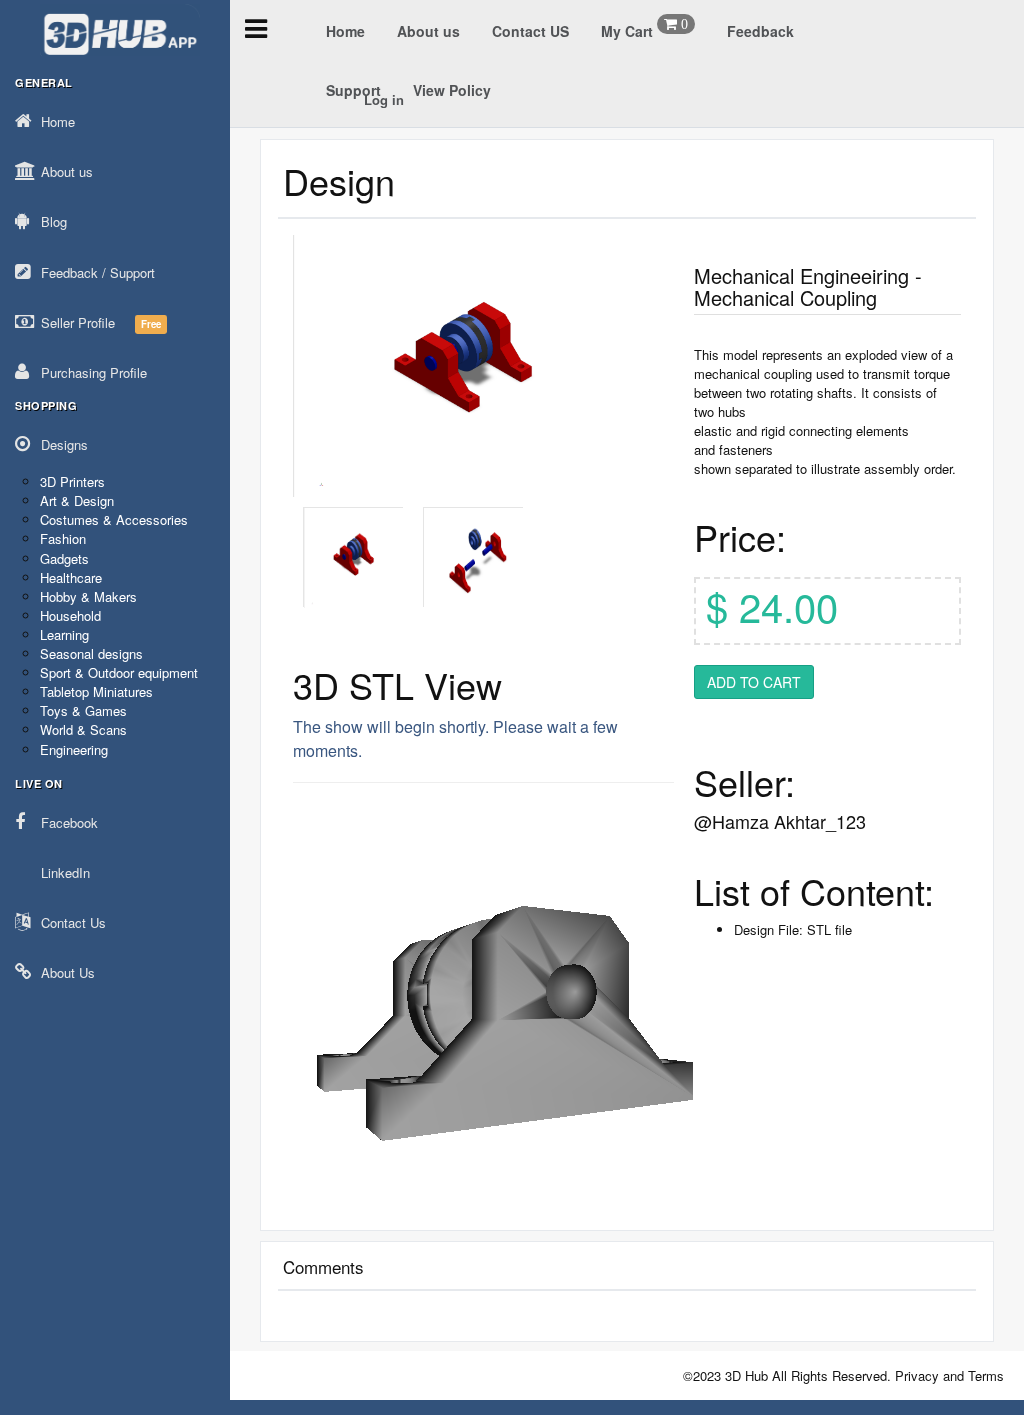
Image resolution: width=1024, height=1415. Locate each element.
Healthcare (71, 577)
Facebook (69, 822)
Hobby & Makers (88, 596)
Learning (64, 634)
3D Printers (72, 481)
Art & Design (77, 500)
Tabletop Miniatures (96, 691)
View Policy (452, 90)
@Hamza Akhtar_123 (780, 821)
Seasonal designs (91, 653)
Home (58, 121)
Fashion (63, 538)
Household (70, 615)
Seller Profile (101, 322)
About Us (68, 972)
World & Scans (83, 729)
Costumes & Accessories (114, 519)
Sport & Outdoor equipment (119, 672)
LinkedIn (65, 872)
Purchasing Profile (94, 372)
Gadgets (64, 558)
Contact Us (73, 922)
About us (67, 171)
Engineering (74, 749)
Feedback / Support (98, 272)
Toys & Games (83, 710)
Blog (54, 221)
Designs (64, 444)
